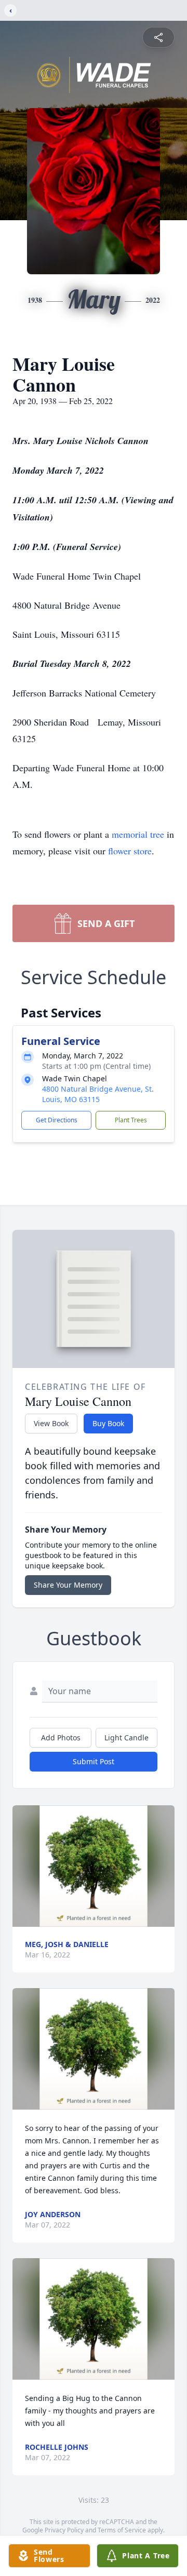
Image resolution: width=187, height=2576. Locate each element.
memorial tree (138, 834)
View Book (51, 1423)
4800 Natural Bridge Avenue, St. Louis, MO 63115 (98, 1094)
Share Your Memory (68, 1585)
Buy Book (108, 1423)
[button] (94, 1866)
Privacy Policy (64, 2530)
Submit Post (94, 1761)
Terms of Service (122, 2530)
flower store (130, 851)
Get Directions (57, 1120)
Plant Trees (131, 1120)
